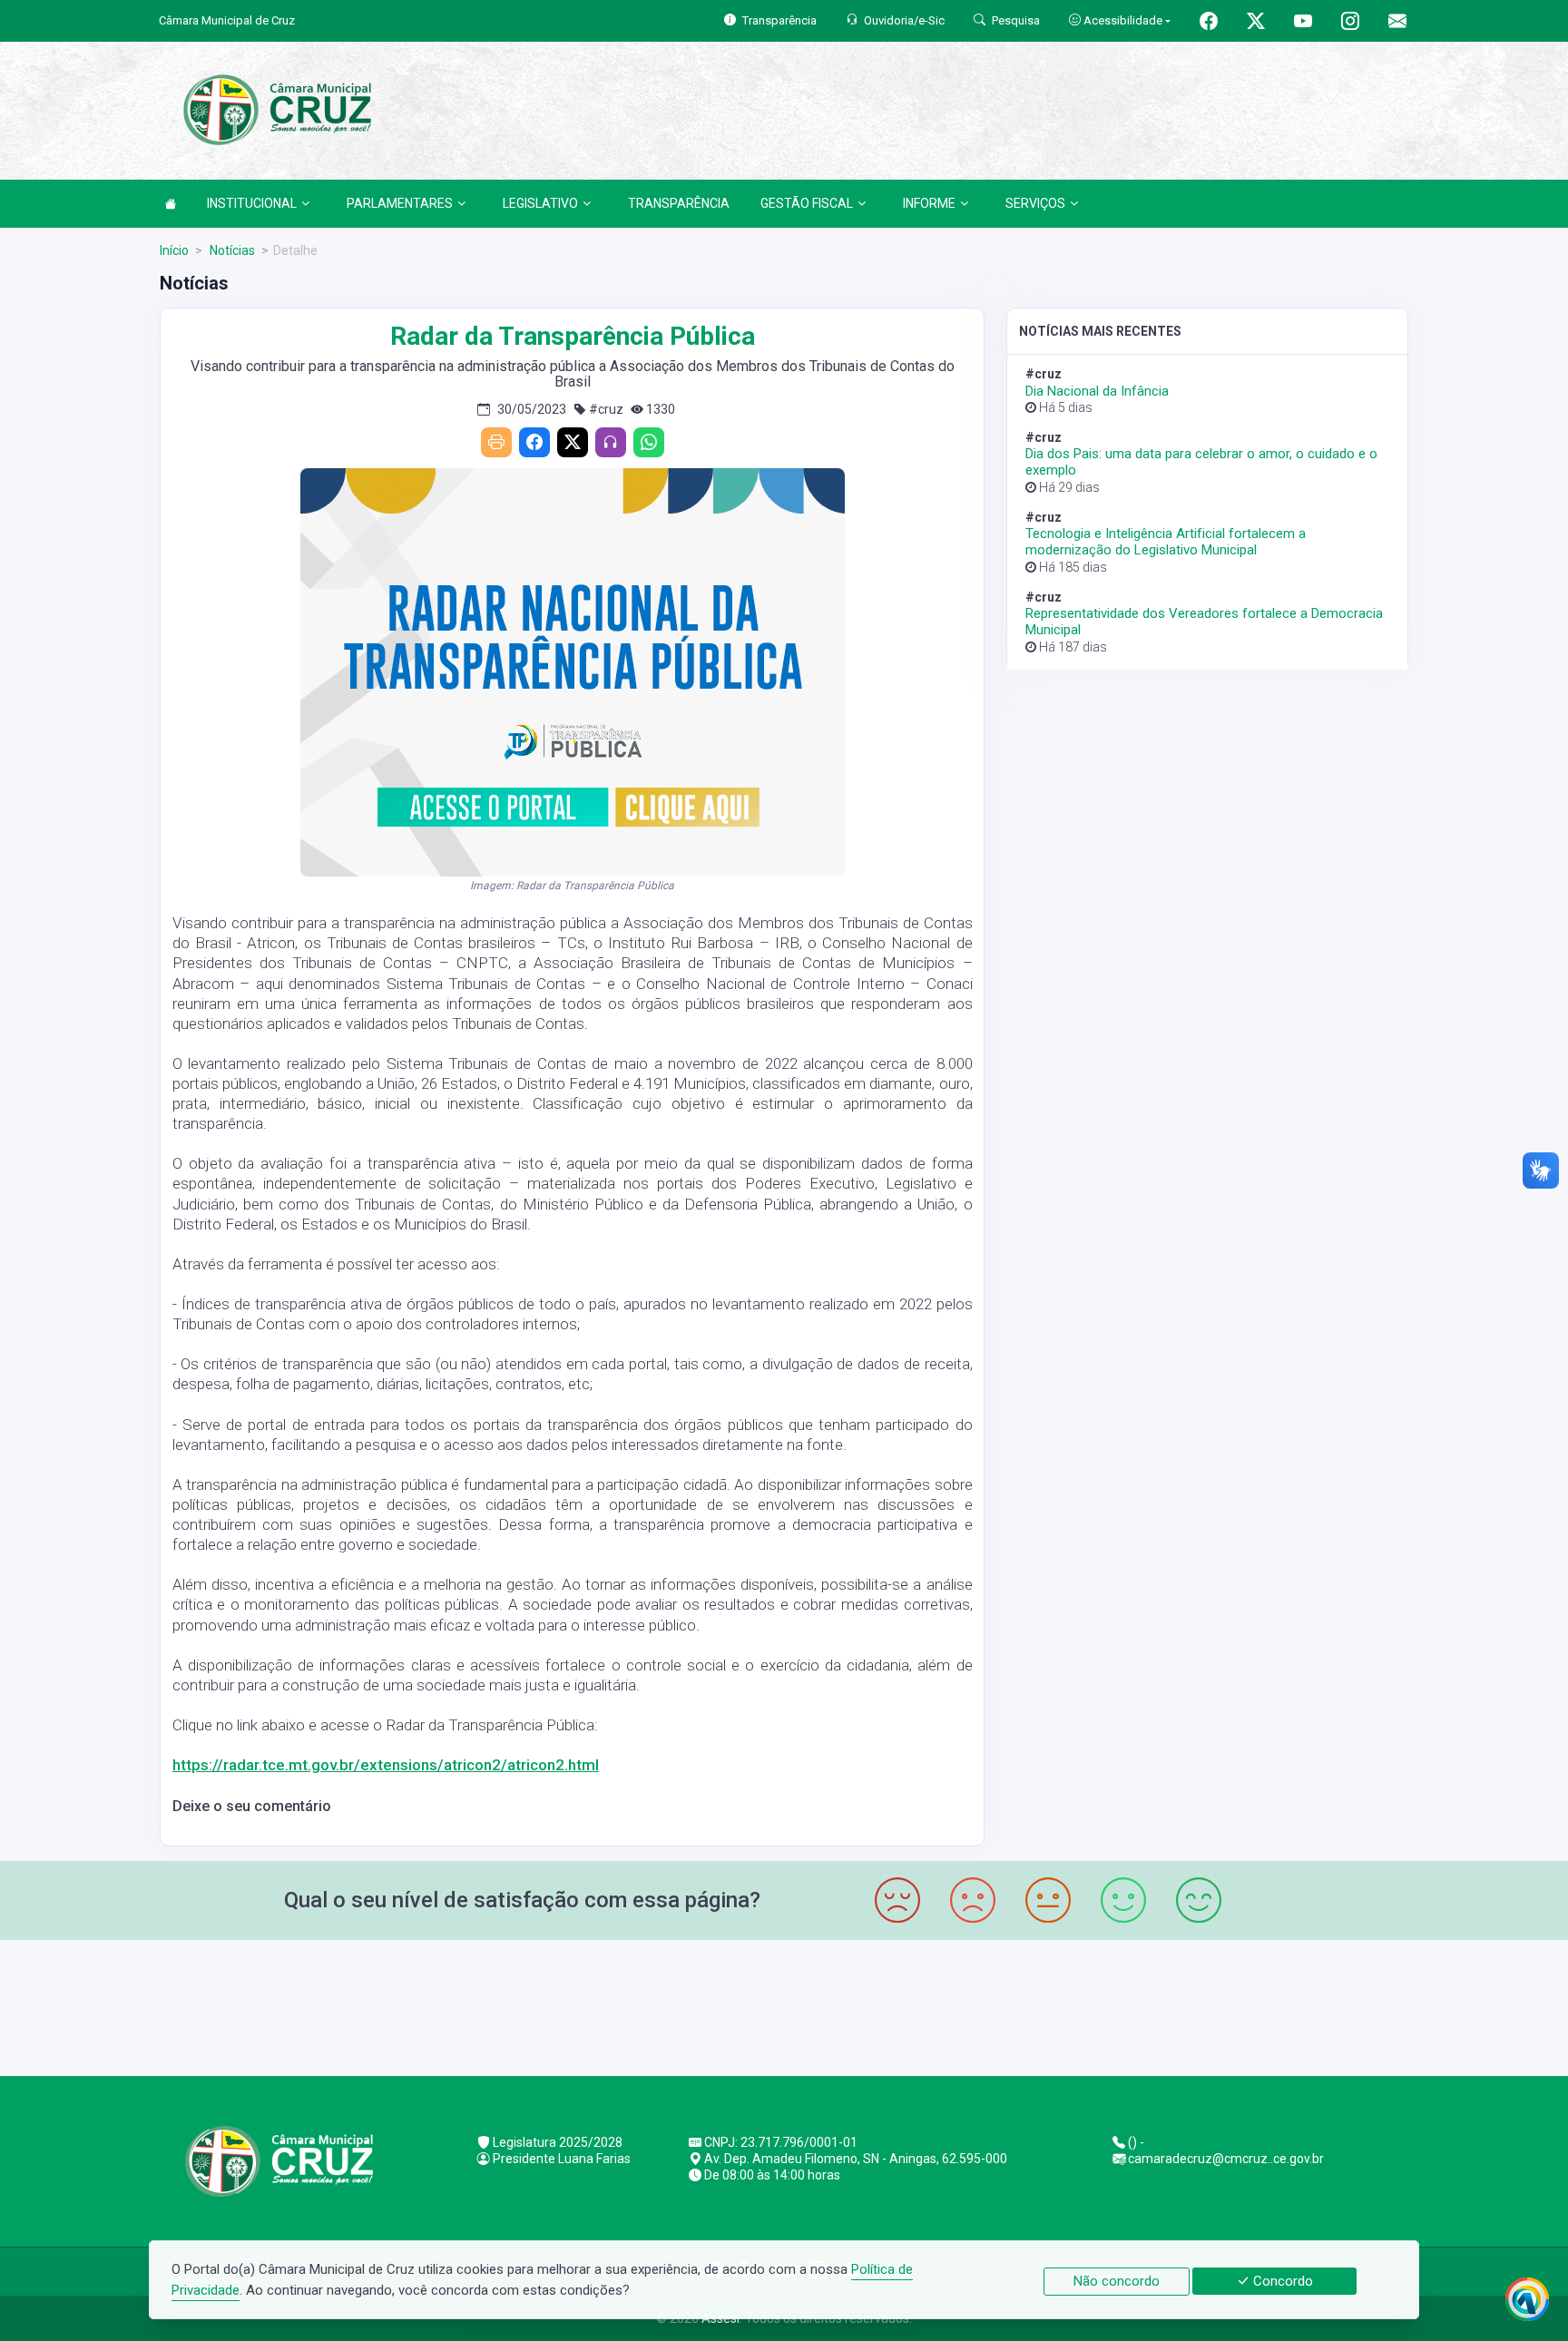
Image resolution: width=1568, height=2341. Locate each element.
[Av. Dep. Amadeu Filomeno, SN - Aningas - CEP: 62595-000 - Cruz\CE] (784, 2006)
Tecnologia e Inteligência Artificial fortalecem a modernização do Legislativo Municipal (1166, 542)
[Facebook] (534, 442)
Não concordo (1117, 2281)
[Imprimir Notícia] (496, 442)
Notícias (231, 250)
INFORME (929, 203)
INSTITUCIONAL (252, 203)
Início (174, 250)
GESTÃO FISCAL (807, 203)
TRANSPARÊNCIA (679, 203)
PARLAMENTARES (400, 203)
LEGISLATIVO (540, 203)
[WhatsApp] (649, 442)
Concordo (1281, 2281)
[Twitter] (573, 442)
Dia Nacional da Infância (1097, 391)
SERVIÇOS (1035, 203)
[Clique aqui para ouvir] (611, 442)
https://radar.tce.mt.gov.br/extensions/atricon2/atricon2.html (386, 1765)
